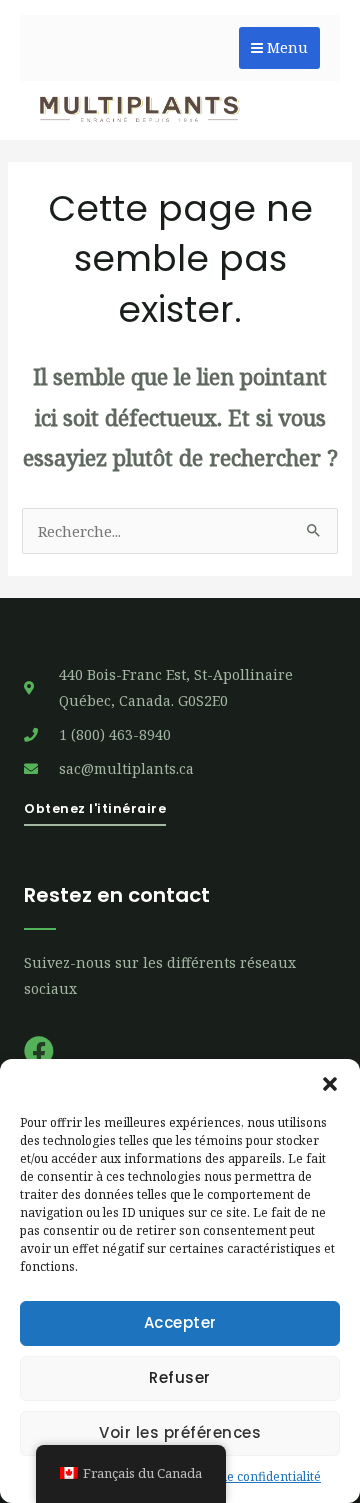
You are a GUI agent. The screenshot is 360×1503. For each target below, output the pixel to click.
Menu (285, 47)
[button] (330, 1084)
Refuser (180, 1377)
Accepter (180, 1322)
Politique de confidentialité (244, 1476)
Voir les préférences (180, 1432)
